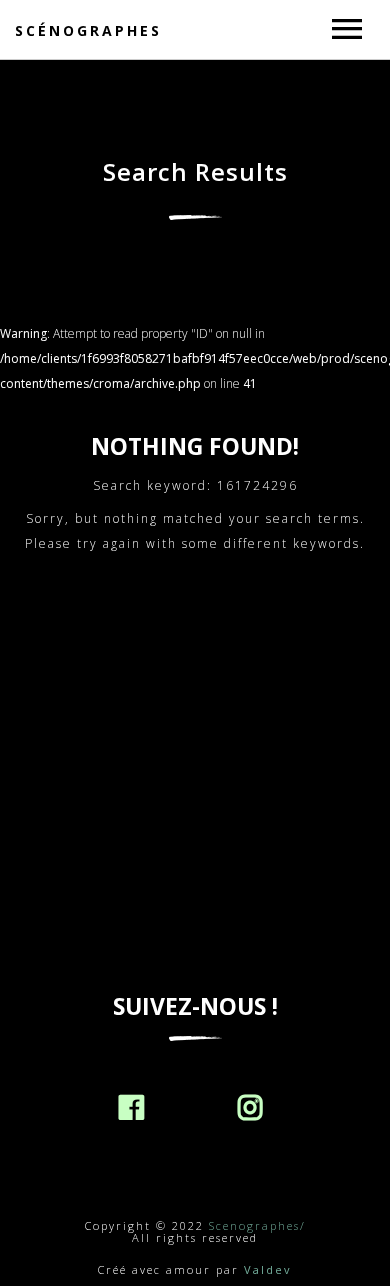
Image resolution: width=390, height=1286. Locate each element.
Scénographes (88, 30)
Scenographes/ (257, 1225)
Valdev (268, 1269)
